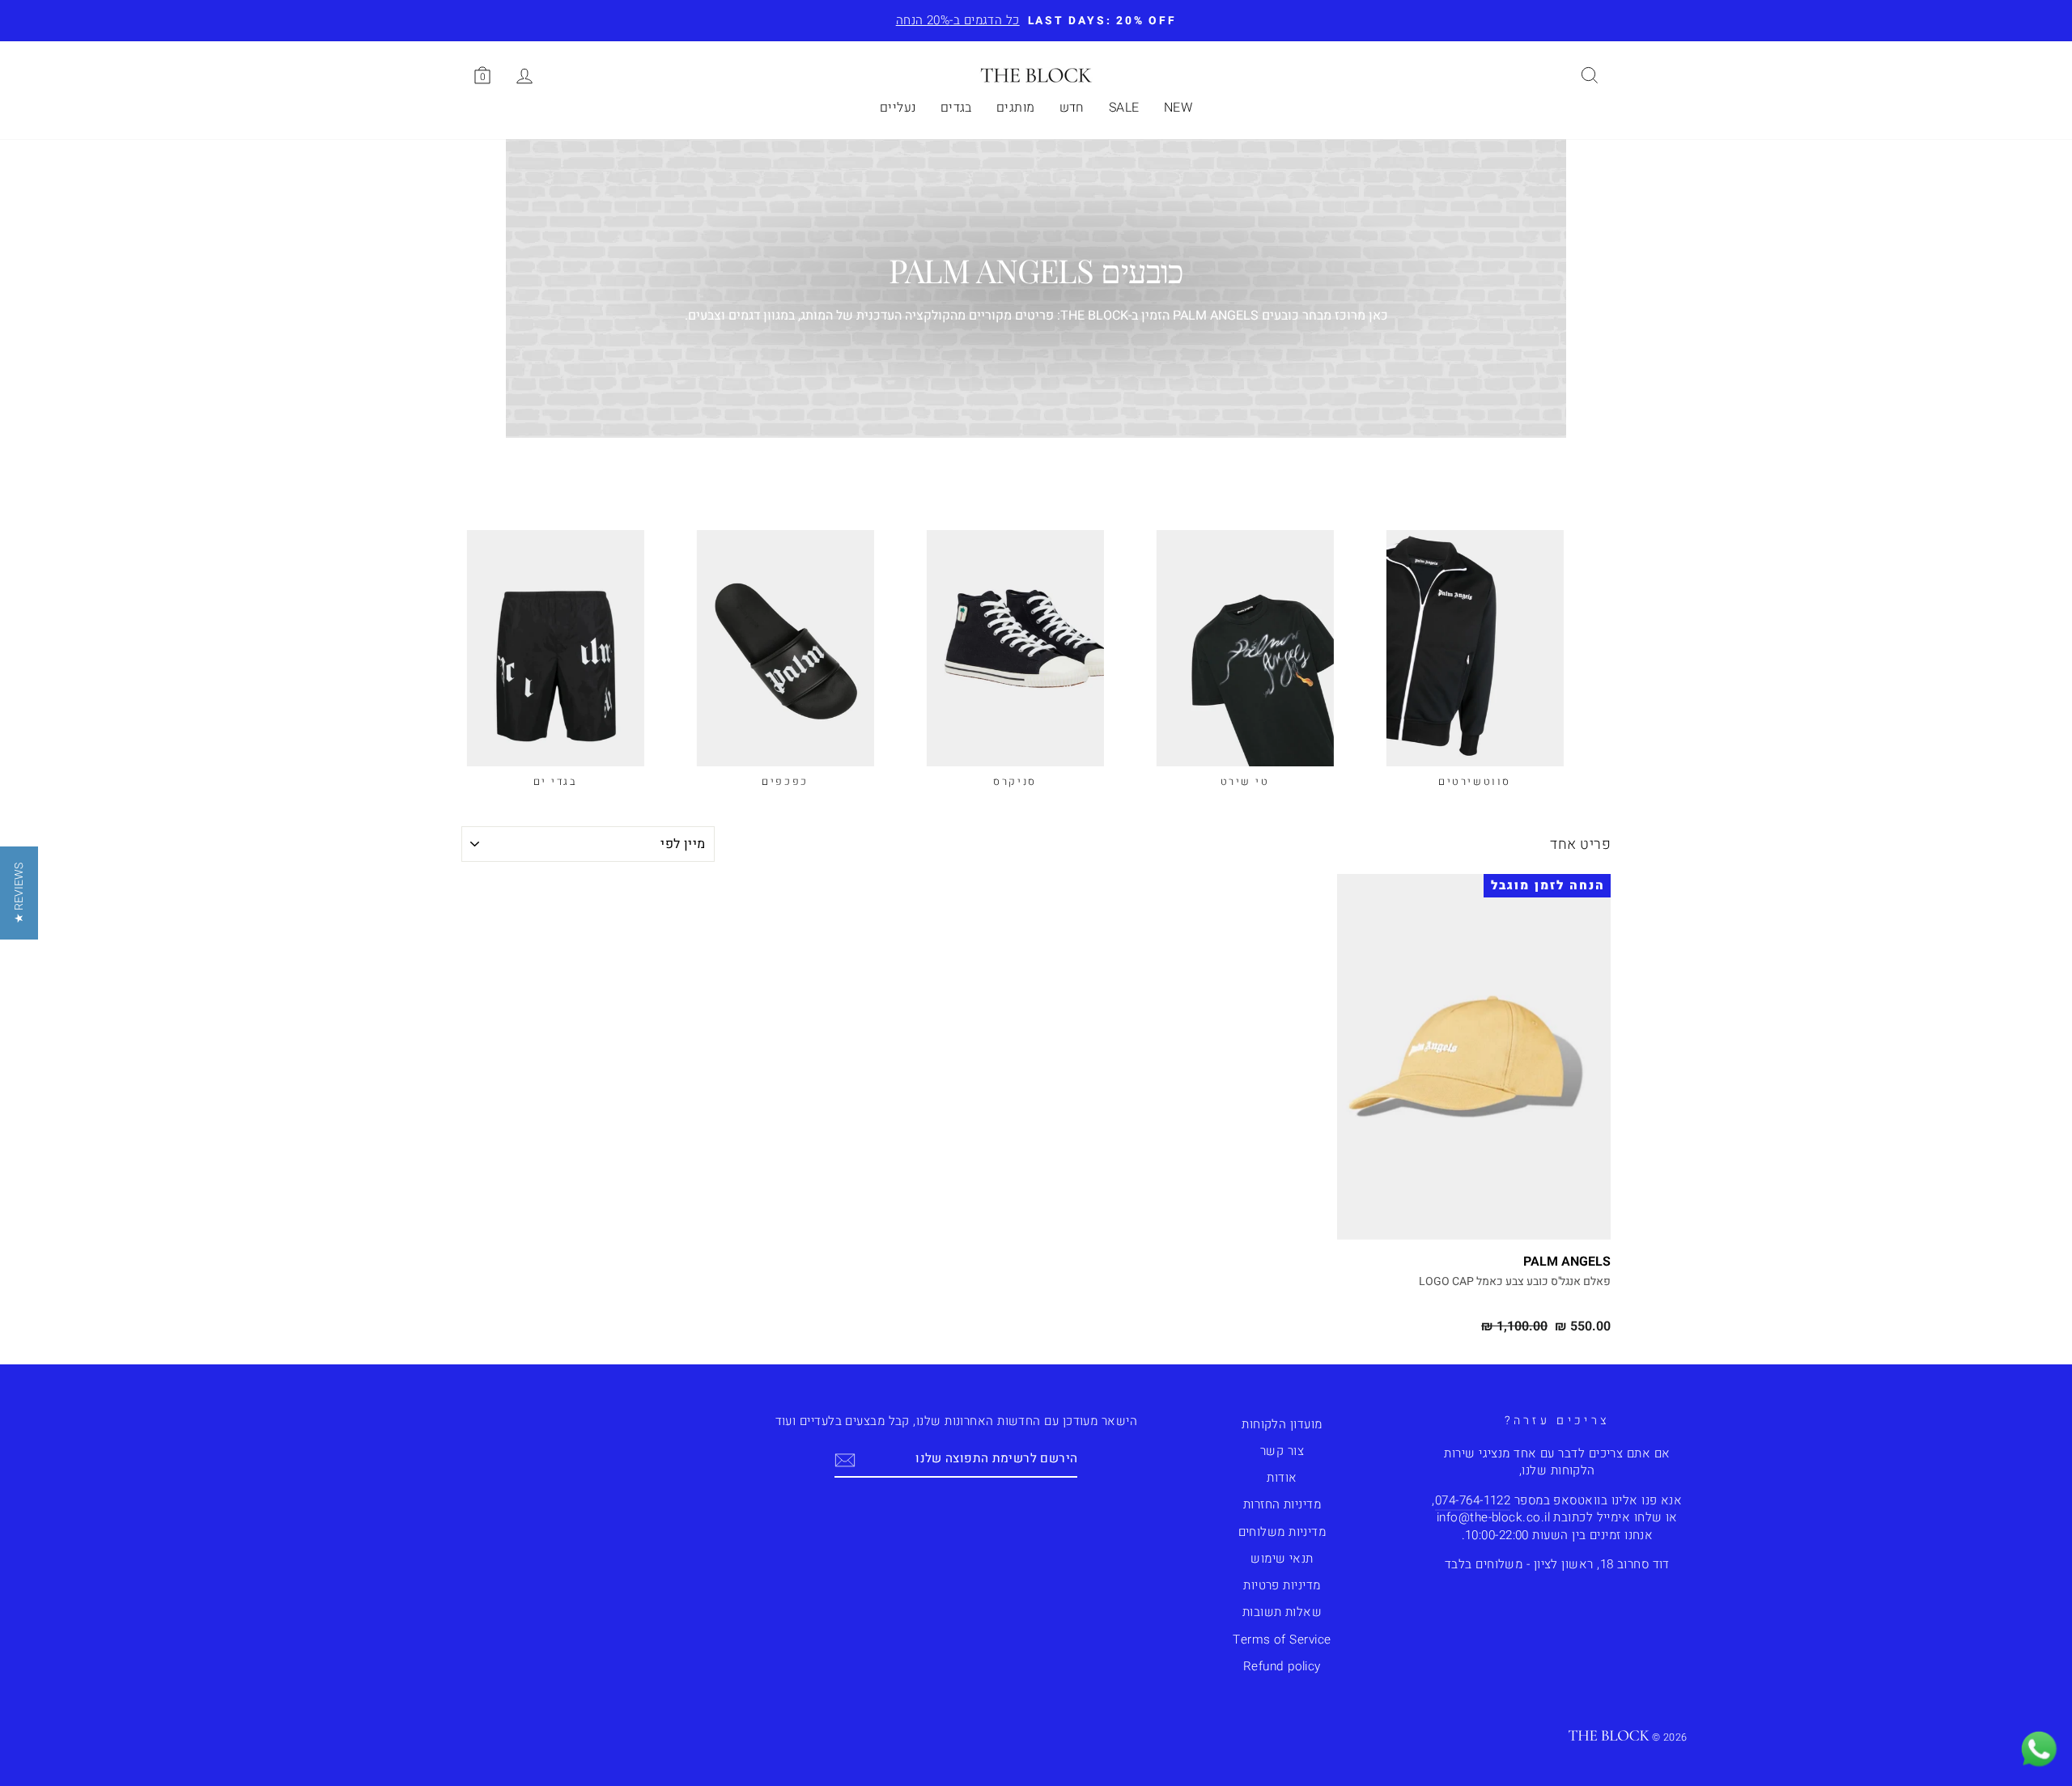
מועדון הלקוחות (1282, 1424)
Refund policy (1282, 1666)
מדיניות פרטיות (1282, 1585)
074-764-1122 (1473, 1500)
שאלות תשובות (1282, 1612)
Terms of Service (1282, 1640)
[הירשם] (845, 1459)
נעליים (898, 108)
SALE (1124, 108)
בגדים (956, 108)
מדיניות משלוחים (1282, 1532)
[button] (19, 893)
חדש (1072, 108)
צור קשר (1282, 1451)
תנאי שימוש (1282, 1559)
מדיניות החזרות (1282, 1504)
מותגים (1016, 108)
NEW (1178, 108)
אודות (1282, 1478)
